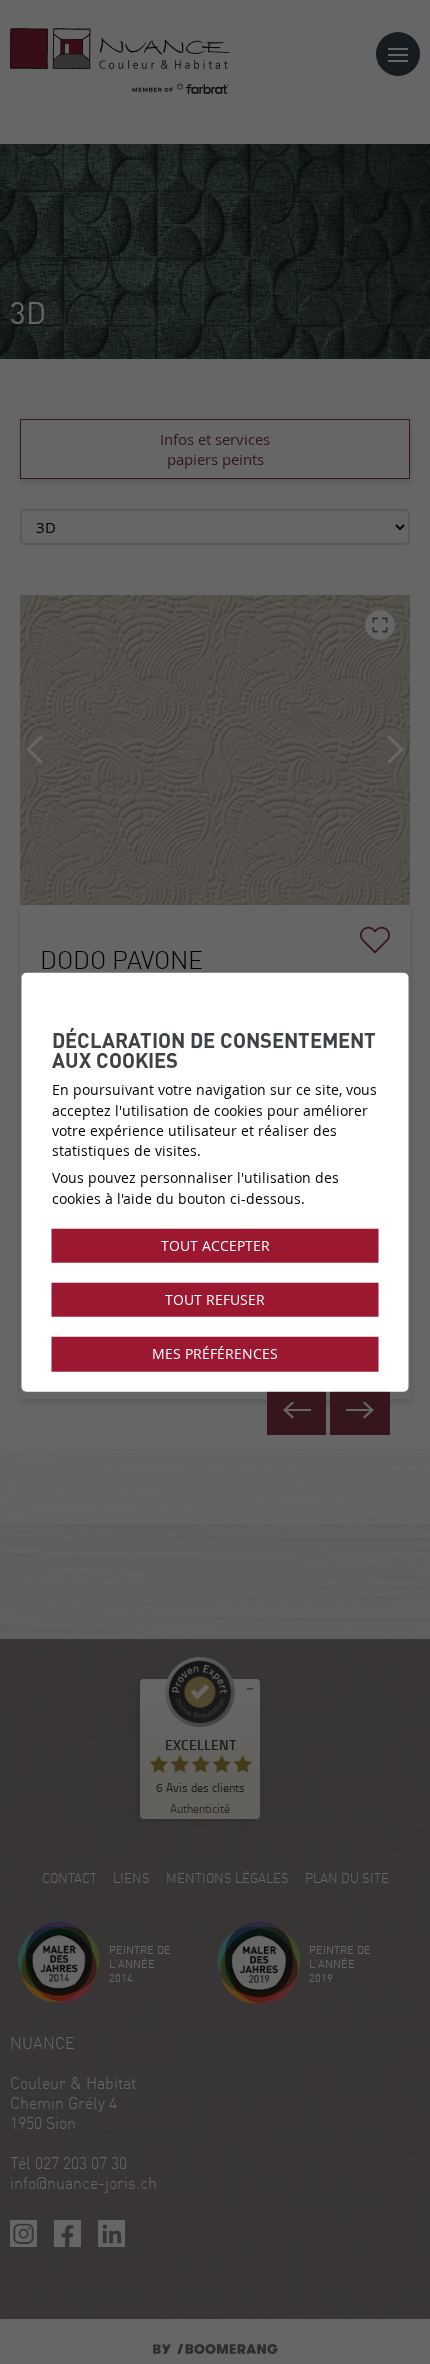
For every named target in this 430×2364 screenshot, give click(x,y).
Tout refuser (215, 1300)
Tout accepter (215, 1246)
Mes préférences (215, 1354)
